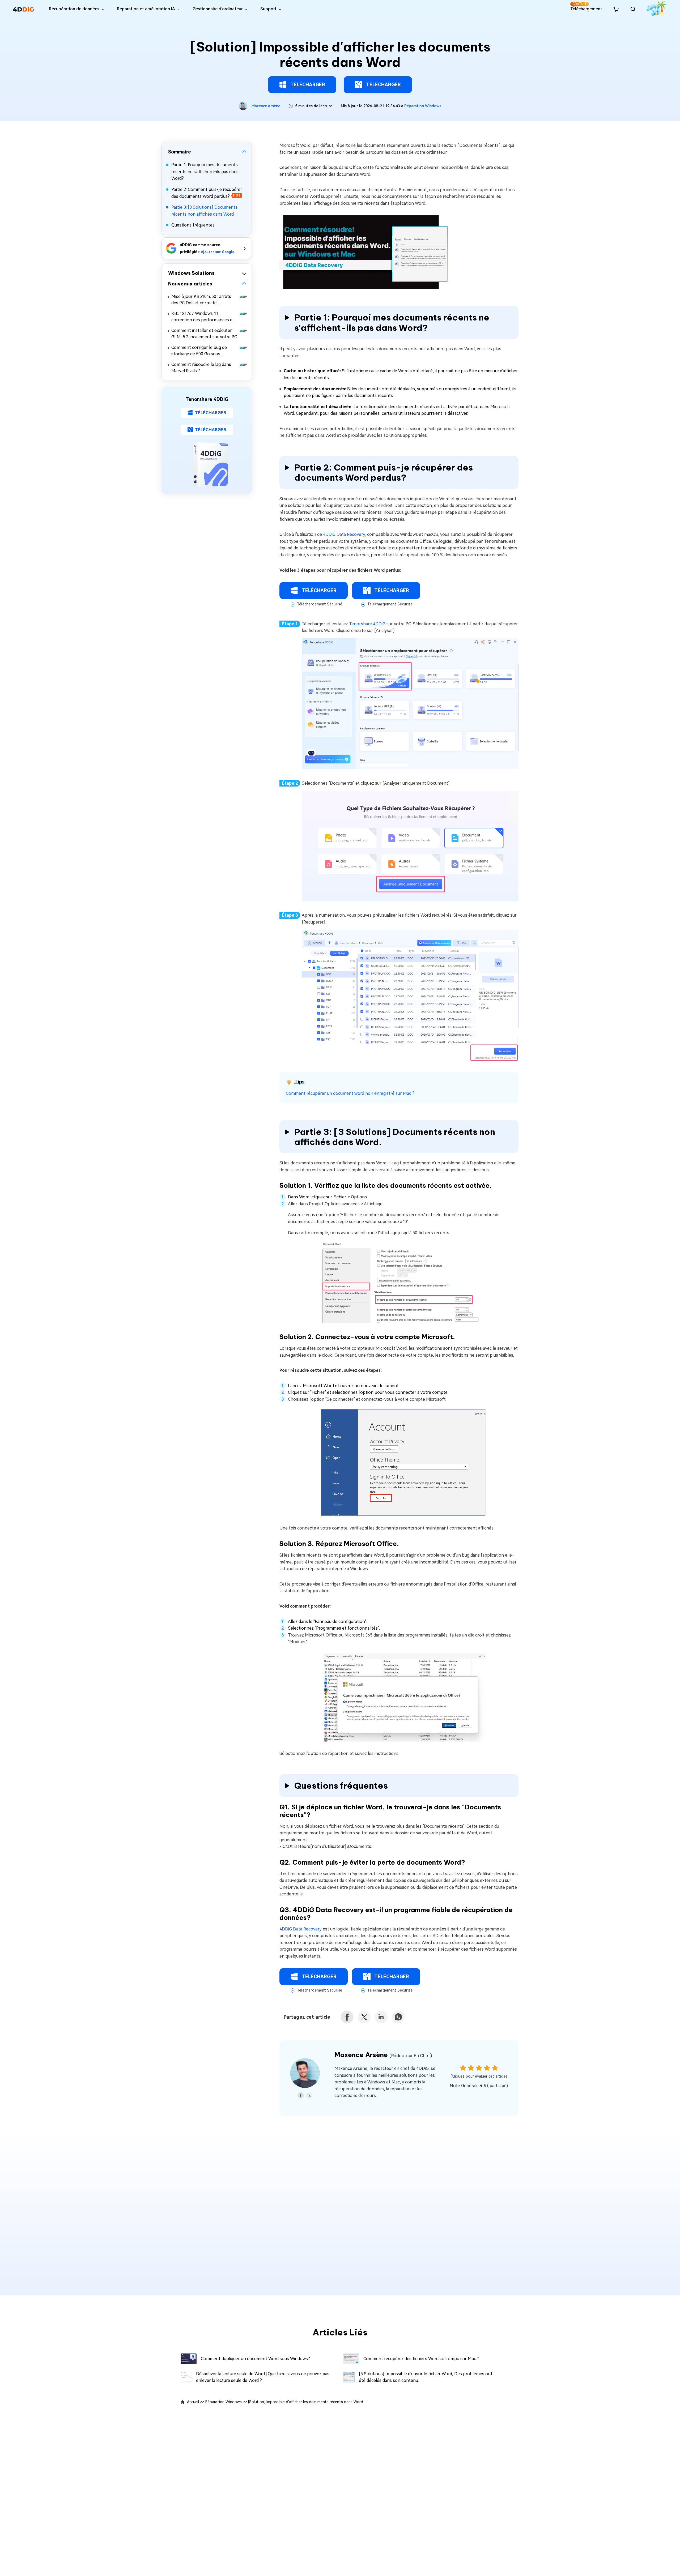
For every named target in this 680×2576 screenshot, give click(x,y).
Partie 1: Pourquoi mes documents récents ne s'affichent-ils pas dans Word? (205, 172)
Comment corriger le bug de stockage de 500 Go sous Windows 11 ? (199, 351)
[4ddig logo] (23, 9)
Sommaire (180, 152)
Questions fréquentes (193, 225)
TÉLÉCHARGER (308, 85)
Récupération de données (74, 9)
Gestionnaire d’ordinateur (218, 9)
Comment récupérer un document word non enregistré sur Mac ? (350, 1093)
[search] (633, 9)
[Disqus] (340, 2210)
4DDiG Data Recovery (344, 534)
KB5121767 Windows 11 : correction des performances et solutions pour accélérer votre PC (204, 317)
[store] (616, 9)
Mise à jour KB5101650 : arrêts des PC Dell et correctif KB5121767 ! (201, 300)
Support (268, 9)
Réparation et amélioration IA (146, 9)
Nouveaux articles (190, 284)
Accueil (193, 2402)
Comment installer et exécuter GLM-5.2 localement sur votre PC (204, 334)
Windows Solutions (191, 273)
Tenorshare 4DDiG (367, 624)
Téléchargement (586, 7)
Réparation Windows (423, 106)
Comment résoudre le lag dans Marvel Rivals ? (201, 368)
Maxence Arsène (266, 106)
